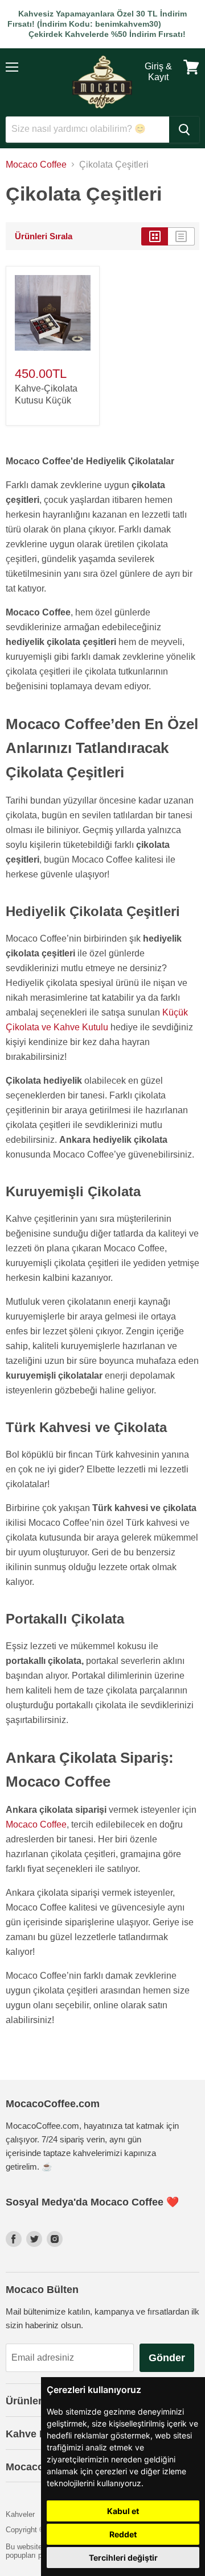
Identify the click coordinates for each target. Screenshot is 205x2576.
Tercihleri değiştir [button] (123, 2558)
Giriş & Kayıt (158, 71)
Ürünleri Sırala (44, 236)
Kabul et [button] (123, 2511)
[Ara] (184, 130)
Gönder (167, 2358)
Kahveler (20, 2514)
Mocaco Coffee (36, 165)
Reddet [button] (123, 2534)
